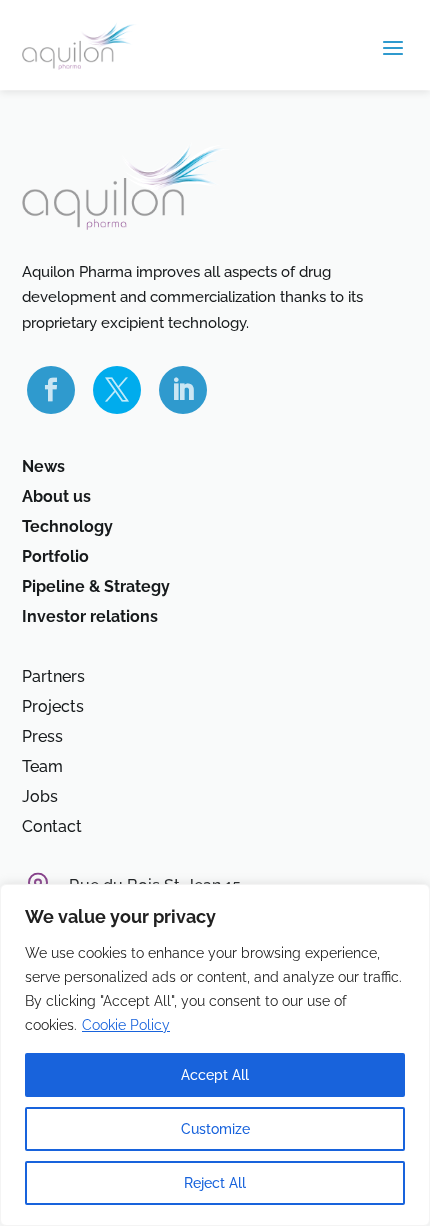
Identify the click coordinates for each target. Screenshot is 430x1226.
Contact (52, 828)
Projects (53, 708)
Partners (53, 678)
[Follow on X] (117, 390)
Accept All (215, 1075)
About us (56, 498)
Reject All (215, 1183)
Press (42, 738)
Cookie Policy (126, 1025)
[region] (215, 1055)
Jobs (40, 798)
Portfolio (55, 558)
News (43, 468)
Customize (215, 1129)
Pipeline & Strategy (96, 588)
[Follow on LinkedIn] (183, 390)
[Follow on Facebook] (51, 390)
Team (42, 768)
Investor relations (90, 618)
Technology (67, 528)
